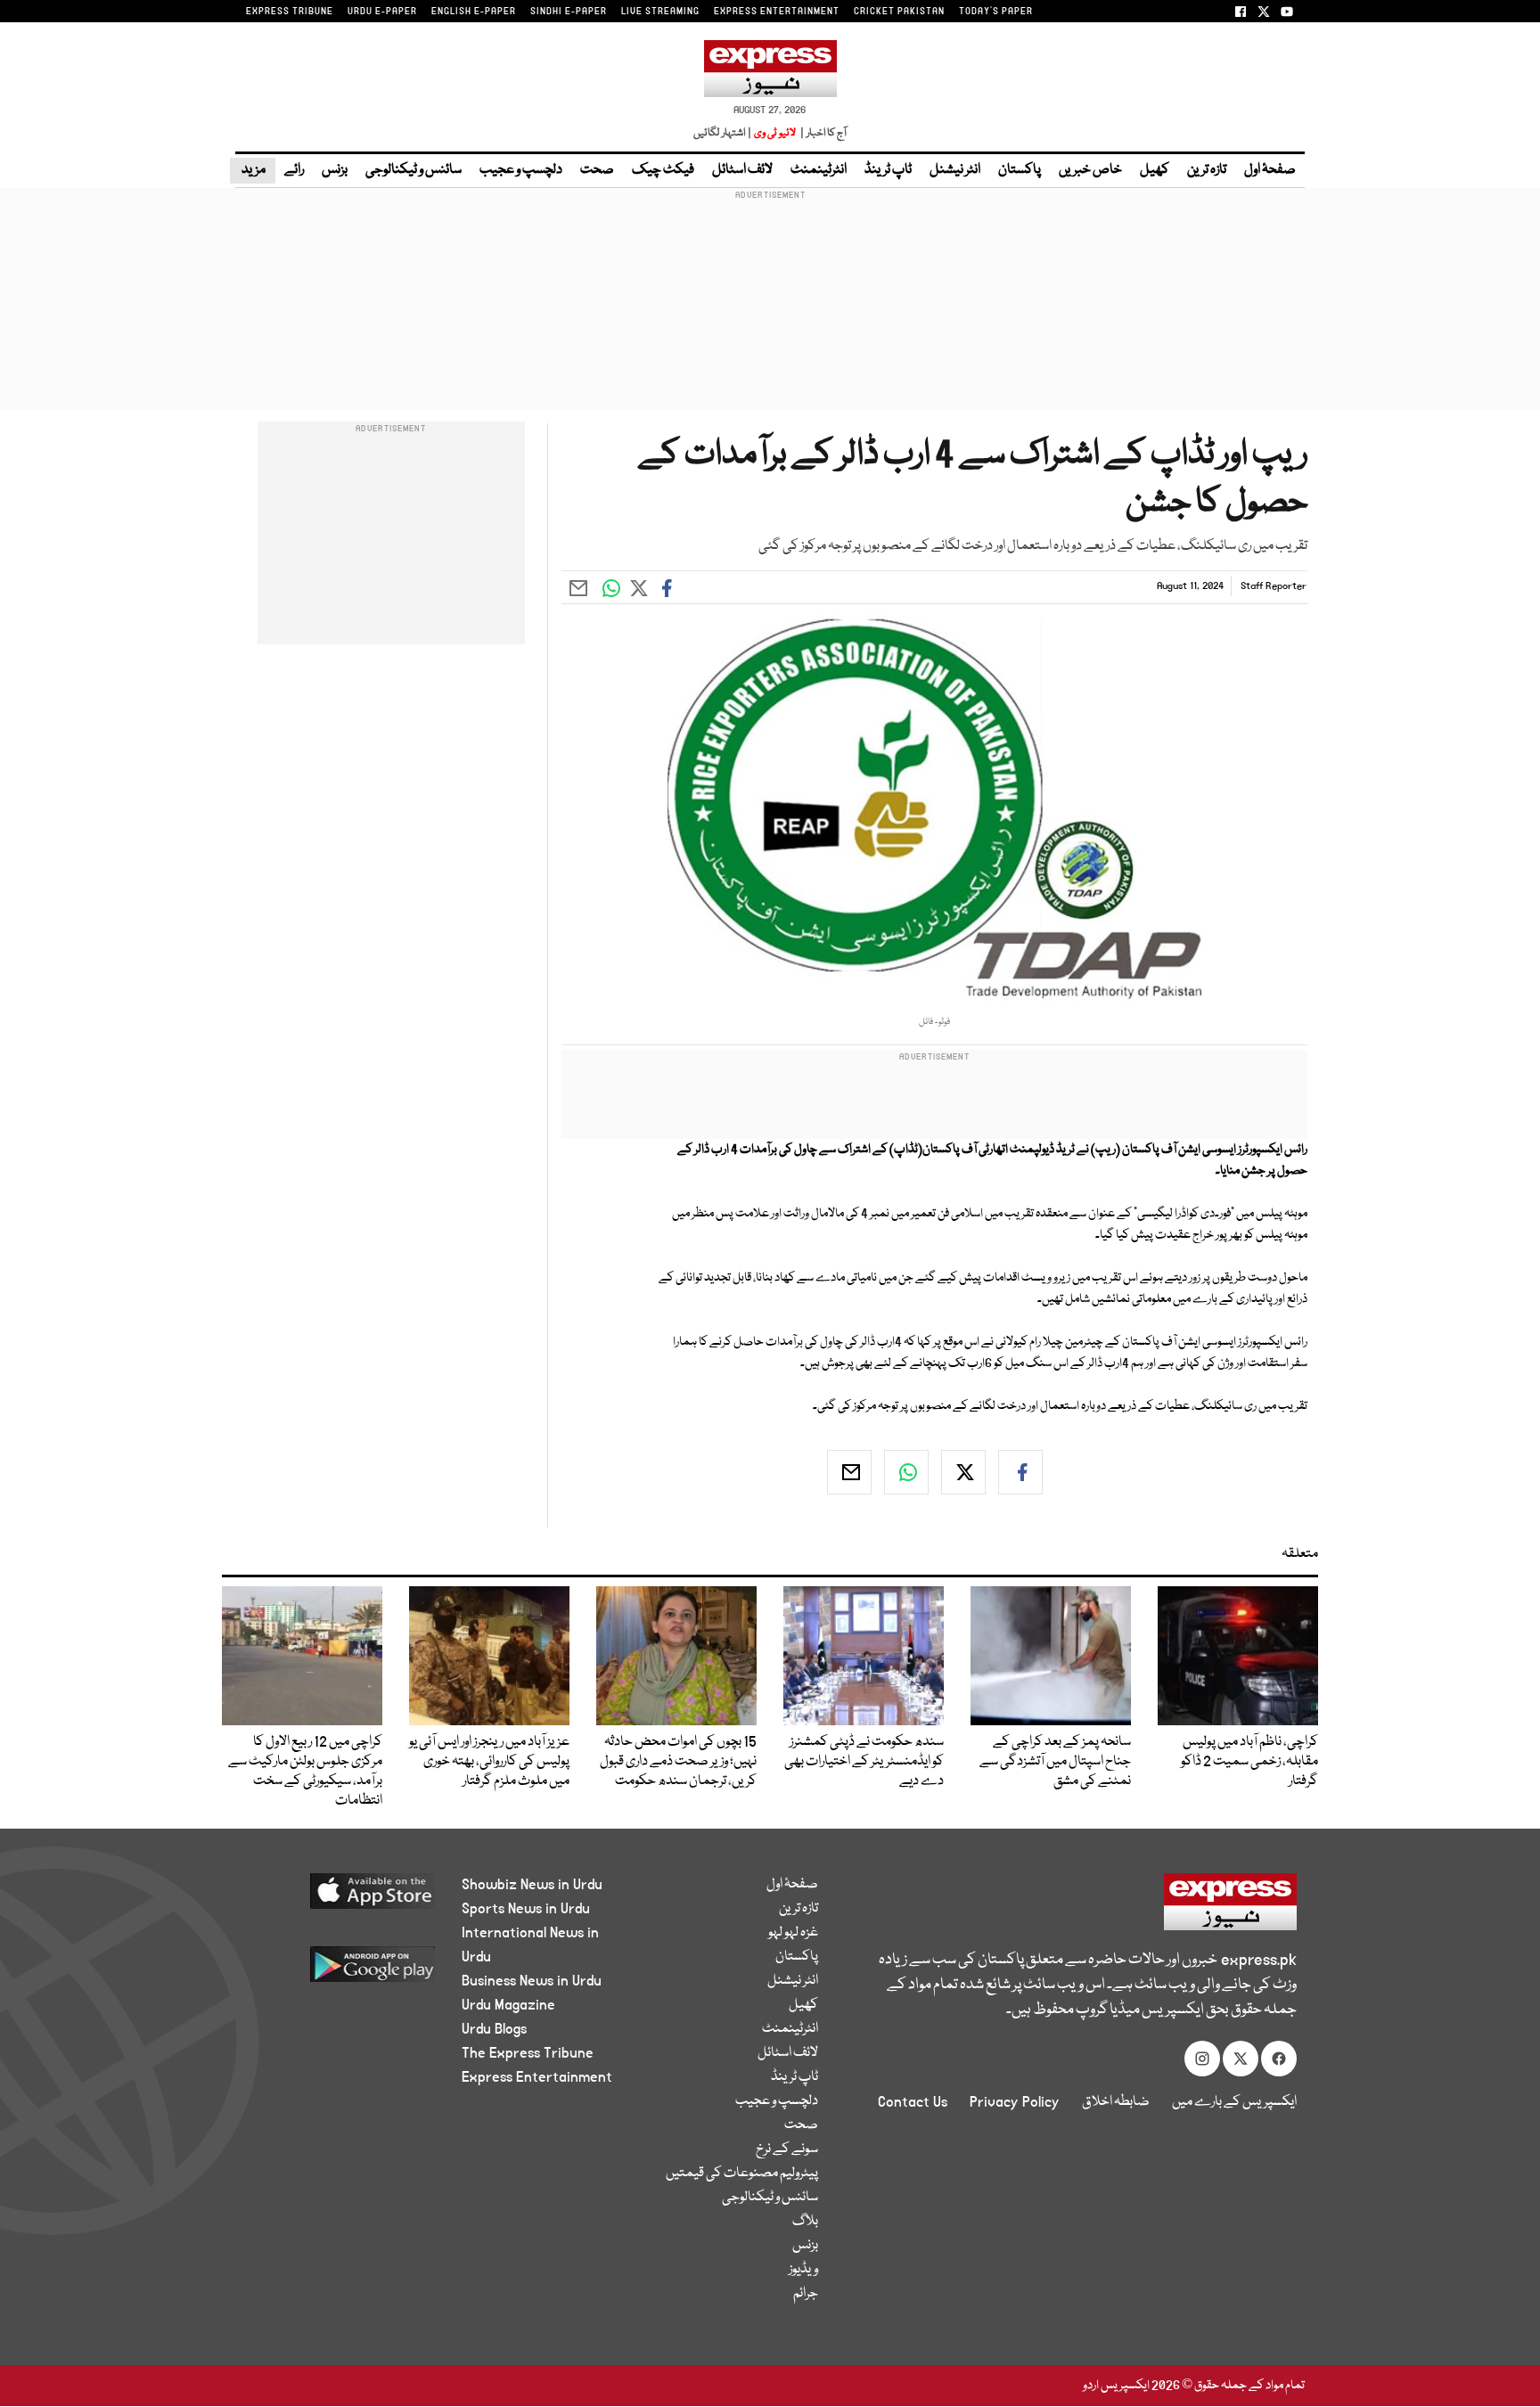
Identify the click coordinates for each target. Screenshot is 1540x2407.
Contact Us (913, 2102)
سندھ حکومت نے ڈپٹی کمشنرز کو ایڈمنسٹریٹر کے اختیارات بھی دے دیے (864, 1762)
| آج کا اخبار (822, 133)
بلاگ (805, 2222)
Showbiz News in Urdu (532, 1885)
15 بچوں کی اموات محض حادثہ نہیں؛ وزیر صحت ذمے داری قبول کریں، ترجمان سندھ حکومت (678, 1762)
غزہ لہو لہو (793, 1933)
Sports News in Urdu (526, 1909)
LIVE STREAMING (660, 12)
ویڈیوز (803, 2270)
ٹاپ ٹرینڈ (888, 170)
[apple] (339, 1898)
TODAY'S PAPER (996, 12)
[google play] (339, 1971)
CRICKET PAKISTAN (899, 12)
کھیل (1155, 170)
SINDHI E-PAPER (569, 12)
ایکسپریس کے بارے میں (1234, 2102)
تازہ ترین (1207, 170)
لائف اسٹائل (742, 170)
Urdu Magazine (508, 2005)
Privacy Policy (1015, 2102)
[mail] (849, 1472)
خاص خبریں (1090, 170)
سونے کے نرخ (787, 2149)
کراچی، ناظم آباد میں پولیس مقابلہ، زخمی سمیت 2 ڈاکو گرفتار (1249, 1762)
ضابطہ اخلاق (1116, 2102)
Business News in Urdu (532, 1981)
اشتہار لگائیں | (723, 133)
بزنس (335, 170)
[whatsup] (906, 1472)
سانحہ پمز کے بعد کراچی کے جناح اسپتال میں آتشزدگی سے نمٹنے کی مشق (1055, 1762)
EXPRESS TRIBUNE (290, 12)
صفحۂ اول (1270, 170)
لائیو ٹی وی (775, 133)
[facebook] (1020, 1472)
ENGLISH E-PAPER (474, 12)
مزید (253, 170)
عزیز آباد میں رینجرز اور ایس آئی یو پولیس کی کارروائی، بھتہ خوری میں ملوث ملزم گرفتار (489, 1762)
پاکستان (1020, 170)
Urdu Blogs (494, 2029)
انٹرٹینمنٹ (819, 170)
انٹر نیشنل (955, 170)
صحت (597, 170)
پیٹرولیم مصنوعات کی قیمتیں (742, 2174)
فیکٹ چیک (663, 170)
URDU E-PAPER (382, 12)
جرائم (806, 2294)
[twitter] (963, 1472)
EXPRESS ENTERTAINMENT (777, 12)
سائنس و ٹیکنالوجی (414, 170)
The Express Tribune (528, 2053)
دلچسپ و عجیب (521, 170)
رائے (294, 170)
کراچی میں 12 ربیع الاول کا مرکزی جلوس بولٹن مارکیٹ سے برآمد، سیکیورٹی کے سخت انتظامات (305, 1772)
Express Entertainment (537, 2077)
